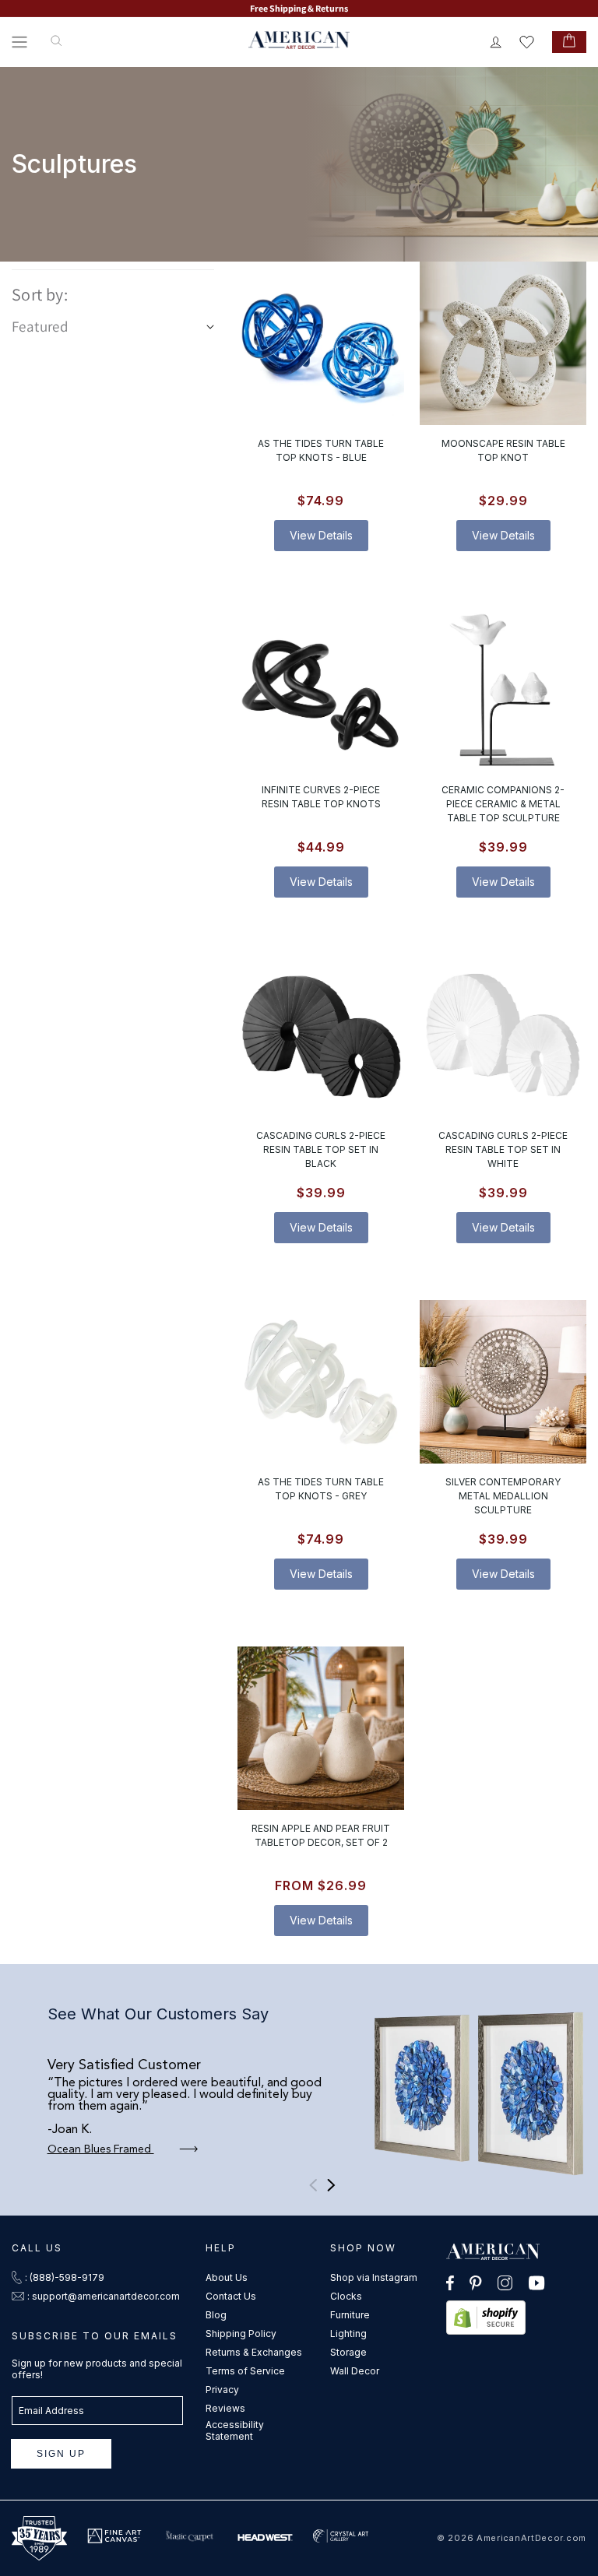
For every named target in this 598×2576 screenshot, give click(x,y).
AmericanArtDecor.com (531, 2538)
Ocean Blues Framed (101, 2149)
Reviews (225, 2408)
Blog (216, 2315)
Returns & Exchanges (254, 2352)
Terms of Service (245, 2371)
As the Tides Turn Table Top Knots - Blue (321, 450)
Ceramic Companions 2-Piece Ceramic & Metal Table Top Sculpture (503, 803)
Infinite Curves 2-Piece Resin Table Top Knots (321, 796)
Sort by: (40, 294)
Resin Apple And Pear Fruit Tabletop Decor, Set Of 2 (321, 1835)
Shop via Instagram (374, 2277)
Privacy (222, 2390)
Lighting (348, 2334)
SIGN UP (61, 2454)
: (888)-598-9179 (65, 2277)
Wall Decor (355, 2371)
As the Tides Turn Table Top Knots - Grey (321, 1489)
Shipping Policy (241, 2334)
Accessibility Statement (235, 2430)
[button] (19, 42)
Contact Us (231, 2296)
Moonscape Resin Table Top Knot (503, 450)
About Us (227, 2277)
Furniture (350, 2315)
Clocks (346, 2296)
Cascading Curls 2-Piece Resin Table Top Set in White (503, 1149)
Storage (348, 2352)
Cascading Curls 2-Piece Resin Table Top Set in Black (321, 1149)
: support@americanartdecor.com (104, 2296)
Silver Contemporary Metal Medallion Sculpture (503, 1496)
